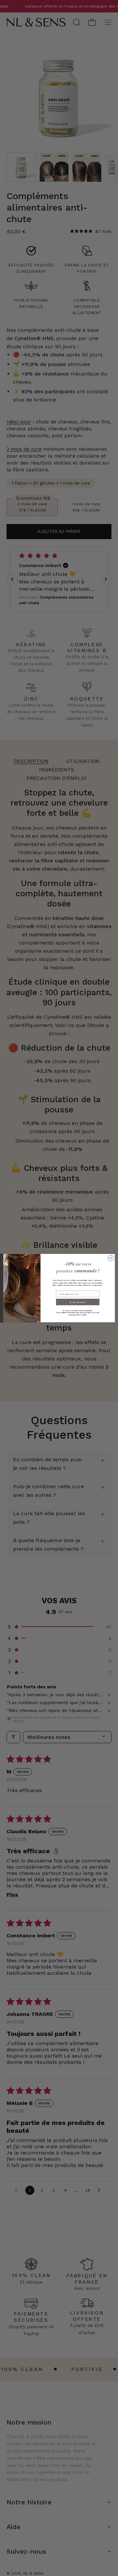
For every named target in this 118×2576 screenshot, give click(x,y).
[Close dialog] (111, 1258)
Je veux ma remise (78, 1302)
